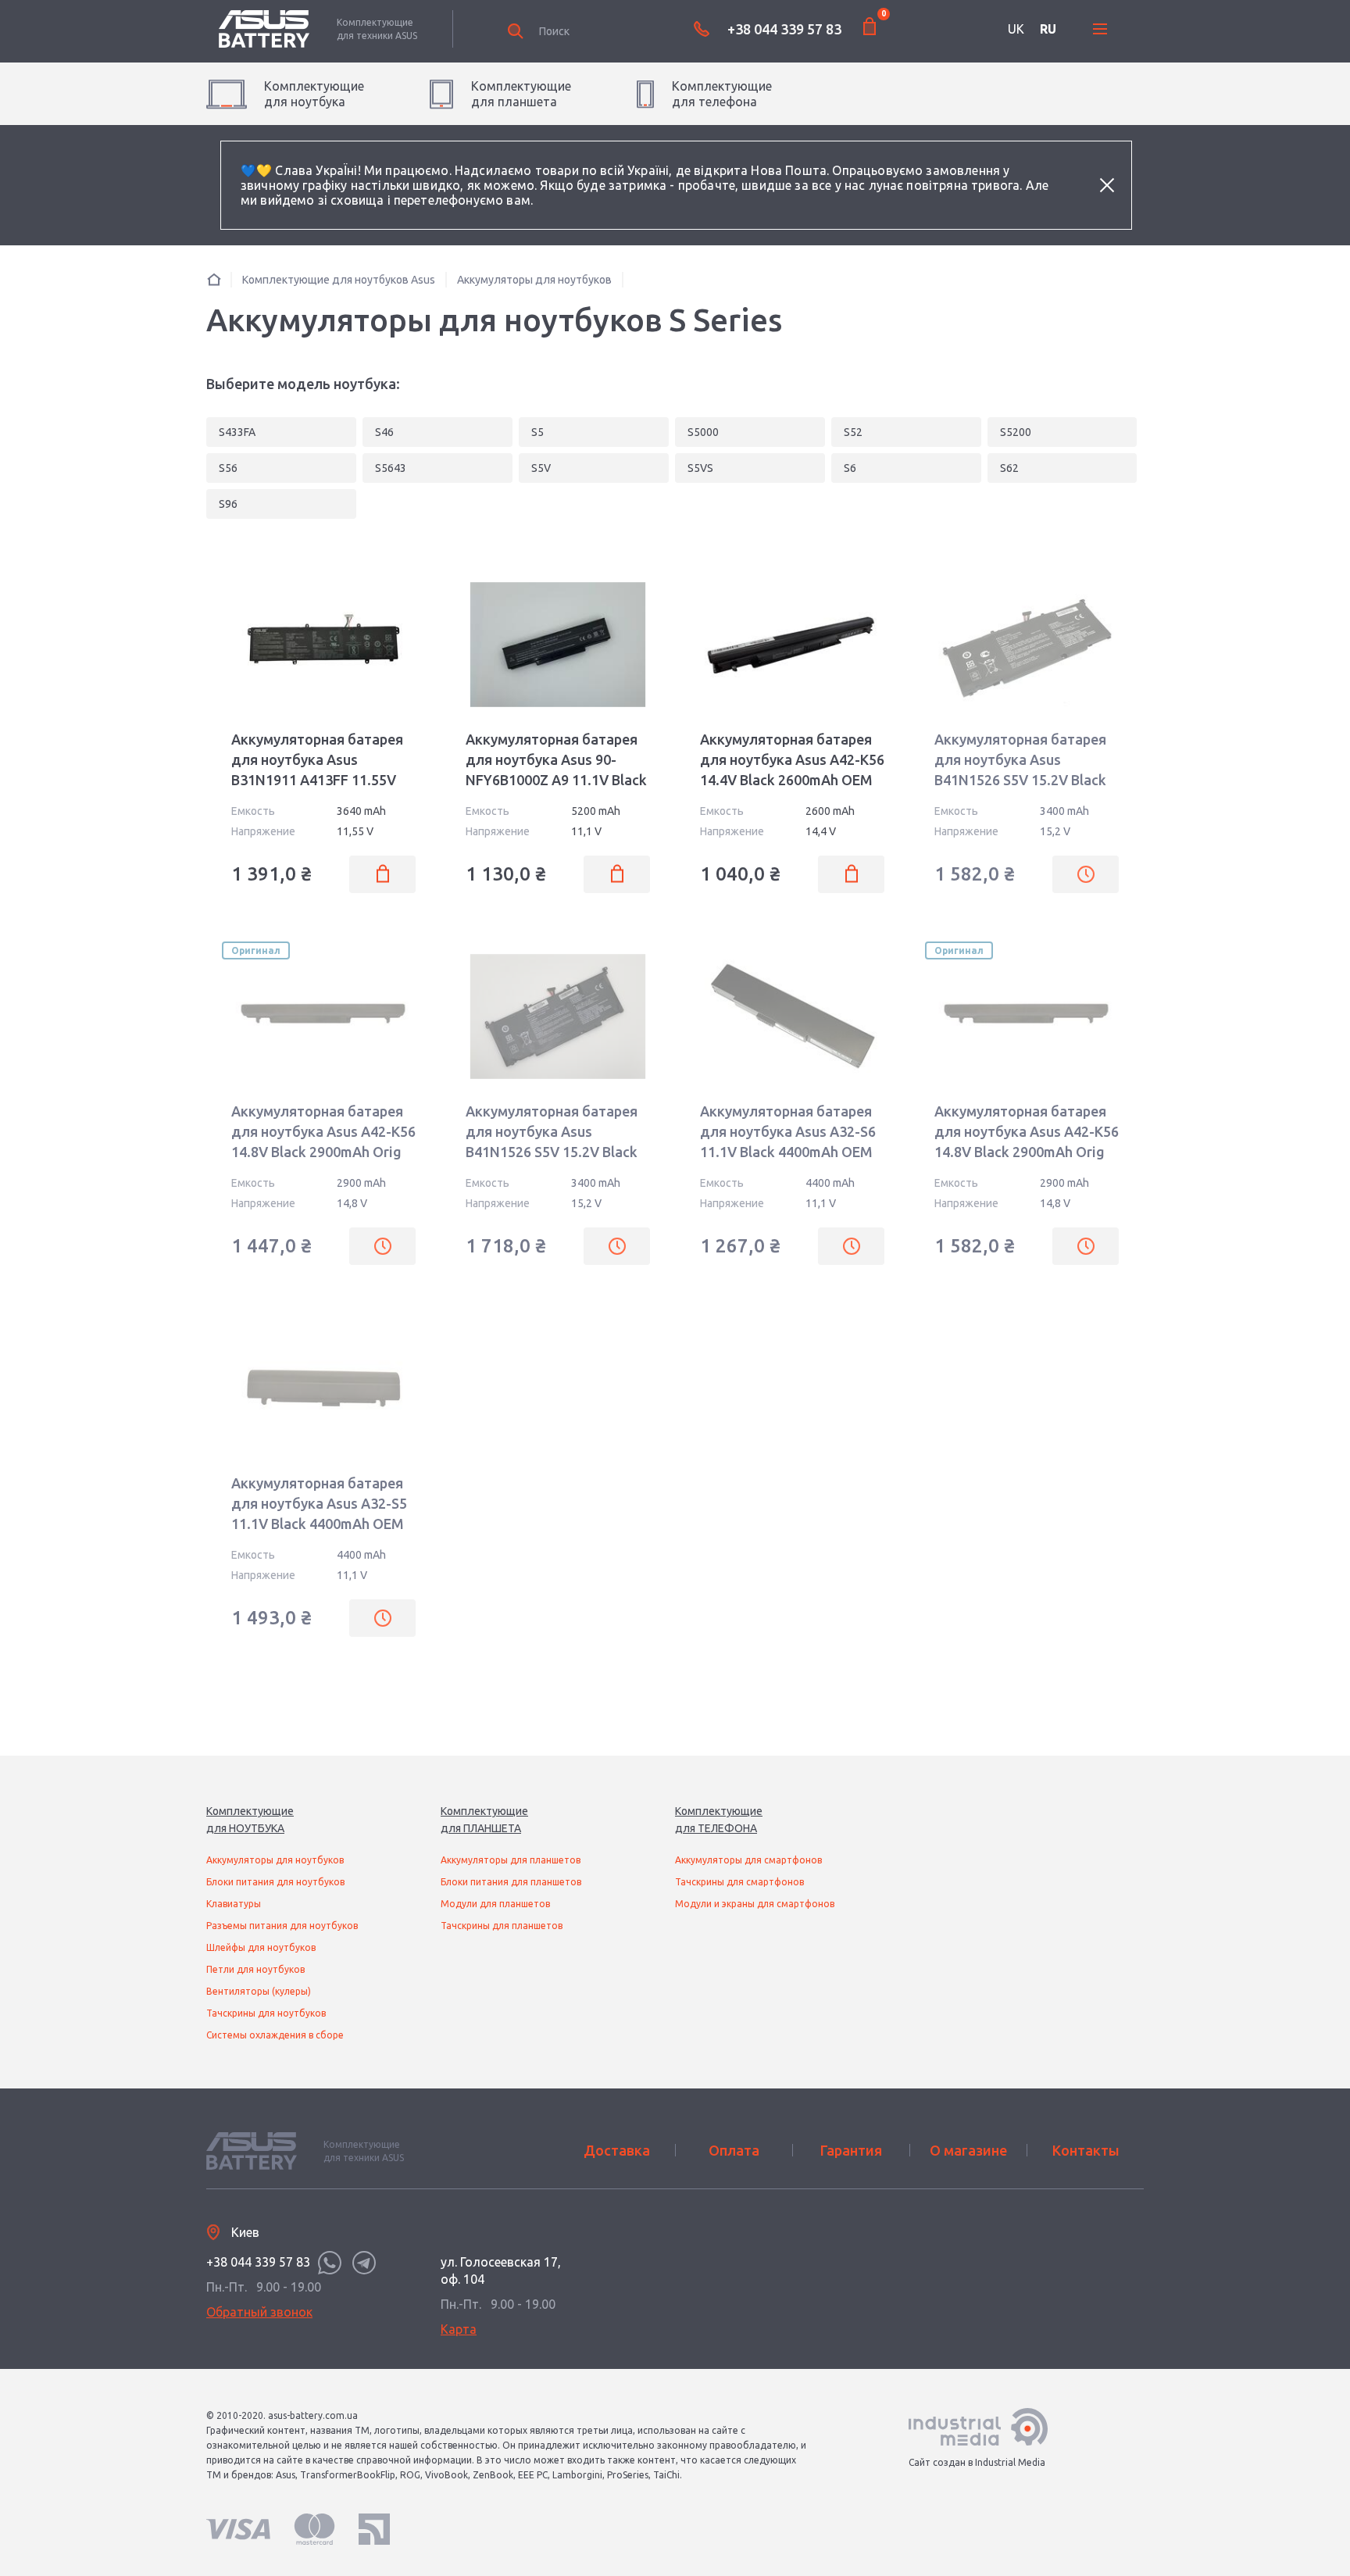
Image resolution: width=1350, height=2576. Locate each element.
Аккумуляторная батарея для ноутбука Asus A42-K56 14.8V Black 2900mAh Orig (323, 1131)
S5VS (700, 468)
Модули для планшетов (495, 1904)
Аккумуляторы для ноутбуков (275, 1860)
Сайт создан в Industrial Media (977, 2462)
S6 (850, 468)
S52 (853, 432)
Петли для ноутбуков (255, 1969)
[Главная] (214, 279)
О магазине (968, 2150)
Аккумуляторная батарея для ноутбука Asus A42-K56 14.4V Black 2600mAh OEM (792, 759)
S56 (228, 468)
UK (1016, 29)
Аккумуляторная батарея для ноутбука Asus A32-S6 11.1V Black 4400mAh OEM (788, 1131)
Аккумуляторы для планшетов (511, 1860)
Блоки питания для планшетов (511, 1882)
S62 (1009, 468)
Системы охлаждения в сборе (275, 2035)
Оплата (734, 2150)
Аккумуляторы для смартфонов (748, 1860)
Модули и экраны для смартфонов (755, 1904)
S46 (384, 432)
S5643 (391, 468)
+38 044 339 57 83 (784, 29)
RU (1048, 29)
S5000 (703, 432)
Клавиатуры (234, 1904)
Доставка (617, 2150)
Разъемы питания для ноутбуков (282, 1926)
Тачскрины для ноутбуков (266, 2013)
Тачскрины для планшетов (502, 1926)
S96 (228, 504)
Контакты (1086, 2150)
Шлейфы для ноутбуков (261, 1947)
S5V (541, 468)
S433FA (237, 432)
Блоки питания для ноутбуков (275, 1882)
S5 (537, 432)
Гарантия (851, 2150)
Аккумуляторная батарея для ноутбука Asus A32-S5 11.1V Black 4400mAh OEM (319, 1503)
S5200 (1016, 432)
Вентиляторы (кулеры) (259, 1991)
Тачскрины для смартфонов (739, 1882)
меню (1100, 29)
